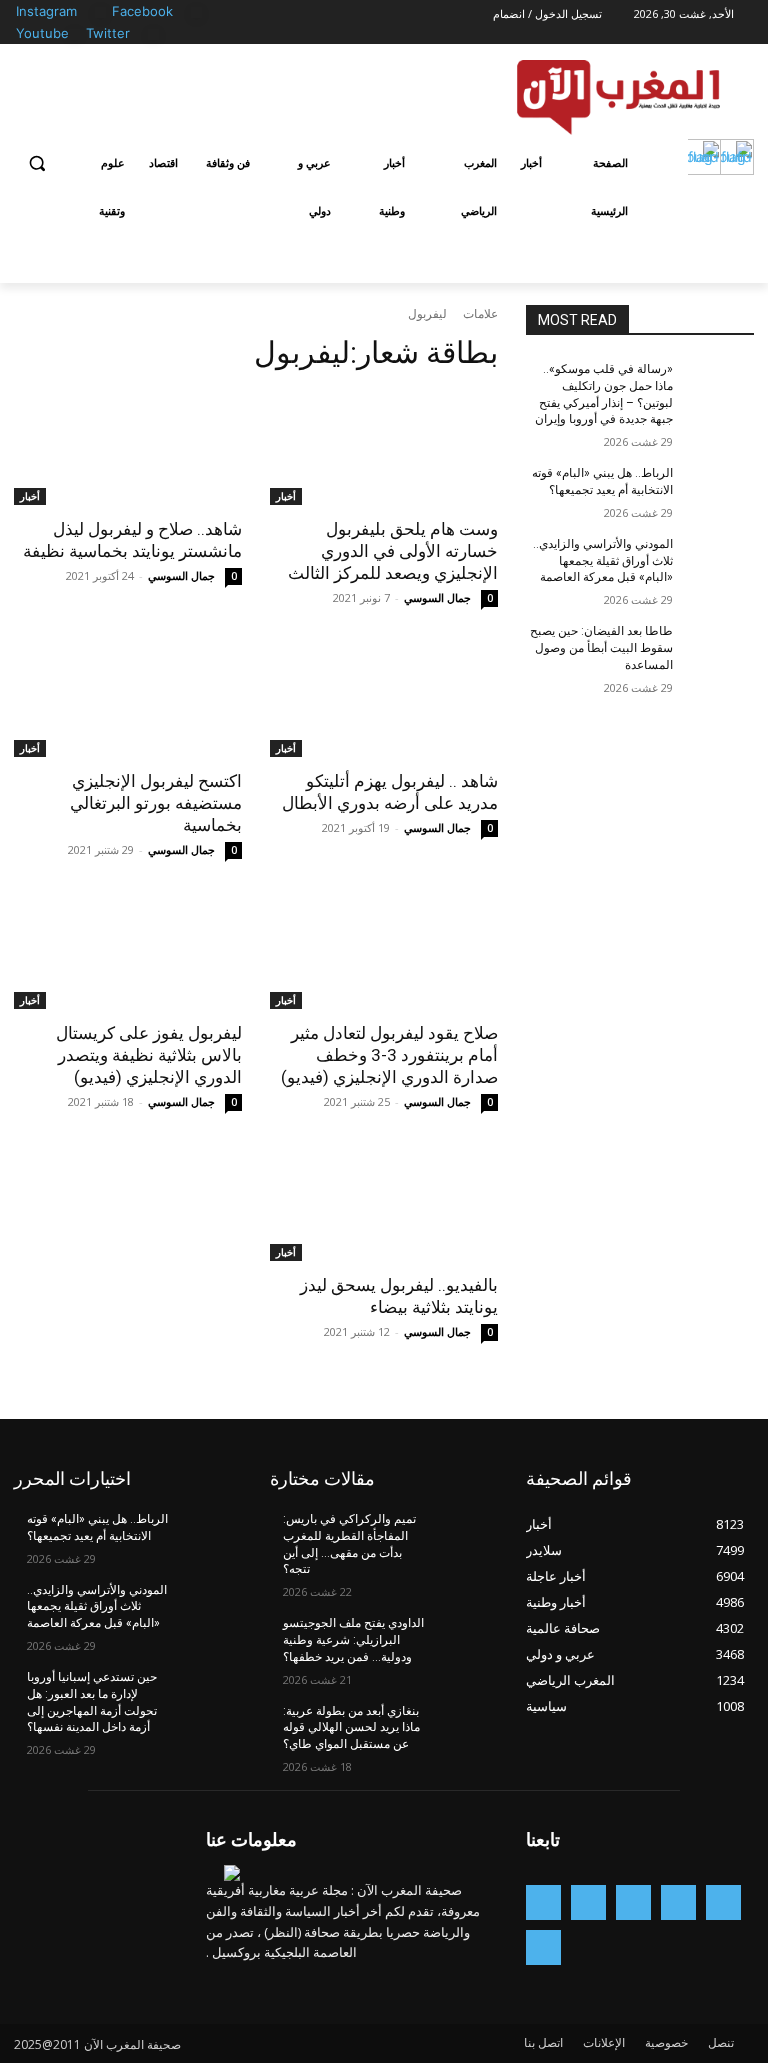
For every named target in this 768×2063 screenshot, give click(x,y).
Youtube (42, 33)
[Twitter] (153, 34)
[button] (37, 163)
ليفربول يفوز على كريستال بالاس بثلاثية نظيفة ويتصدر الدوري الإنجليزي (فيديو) (149, 1055)
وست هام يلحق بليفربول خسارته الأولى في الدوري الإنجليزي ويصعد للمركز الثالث (393, 551)
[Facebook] (196, 12)
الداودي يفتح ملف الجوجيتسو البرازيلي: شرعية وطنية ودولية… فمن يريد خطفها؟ (353, 1640)
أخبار (286, 496)
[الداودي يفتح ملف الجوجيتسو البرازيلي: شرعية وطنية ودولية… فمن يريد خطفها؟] (464, 1639)
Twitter (108, 33)
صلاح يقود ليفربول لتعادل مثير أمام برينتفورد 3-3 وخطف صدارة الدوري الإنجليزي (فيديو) (389, 1055)
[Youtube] (74, 34)
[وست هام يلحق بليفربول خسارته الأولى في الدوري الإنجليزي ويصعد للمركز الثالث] (384, 448)
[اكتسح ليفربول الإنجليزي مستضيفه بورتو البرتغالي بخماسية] (128, 700)
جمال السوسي (437, 597)
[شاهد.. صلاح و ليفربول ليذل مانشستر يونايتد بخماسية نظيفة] (128, 448)
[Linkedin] (588, 1902)
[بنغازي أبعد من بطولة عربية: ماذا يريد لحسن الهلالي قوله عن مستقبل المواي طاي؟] (464, 1727)
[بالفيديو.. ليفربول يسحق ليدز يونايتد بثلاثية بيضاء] (384, 1204)
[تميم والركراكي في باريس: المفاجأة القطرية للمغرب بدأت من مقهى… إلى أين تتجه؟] (464, 1535)
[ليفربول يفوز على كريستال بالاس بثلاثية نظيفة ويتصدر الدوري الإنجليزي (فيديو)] (128, 952)
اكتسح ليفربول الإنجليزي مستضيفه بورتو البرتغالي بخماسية (156, 803)
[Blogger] (723, 1902)
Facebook (142, 11)
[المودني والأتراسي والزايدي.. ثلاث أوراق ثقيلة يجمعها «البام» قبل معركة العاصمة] (720, 560)
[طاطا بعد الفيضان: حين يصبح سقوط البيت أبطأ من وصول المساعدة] (720, 647)
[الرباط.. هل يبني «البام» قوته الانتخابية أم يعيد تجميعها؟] (720, 489)
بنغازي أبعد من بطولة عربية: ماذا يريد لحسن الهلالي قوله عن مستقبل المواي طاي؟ (351, 1728)
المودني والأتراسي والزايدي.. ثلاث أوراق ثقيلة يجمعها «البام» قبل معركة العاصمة (603, 561)
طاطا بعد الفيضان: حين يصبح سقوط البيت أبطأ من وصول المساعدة (601, 648)
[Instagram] (100, 12)
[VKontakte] (543, 1947)
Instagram (46, 11)
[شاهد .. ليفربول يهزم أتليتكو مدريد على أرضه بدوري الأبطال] (384, 700)
